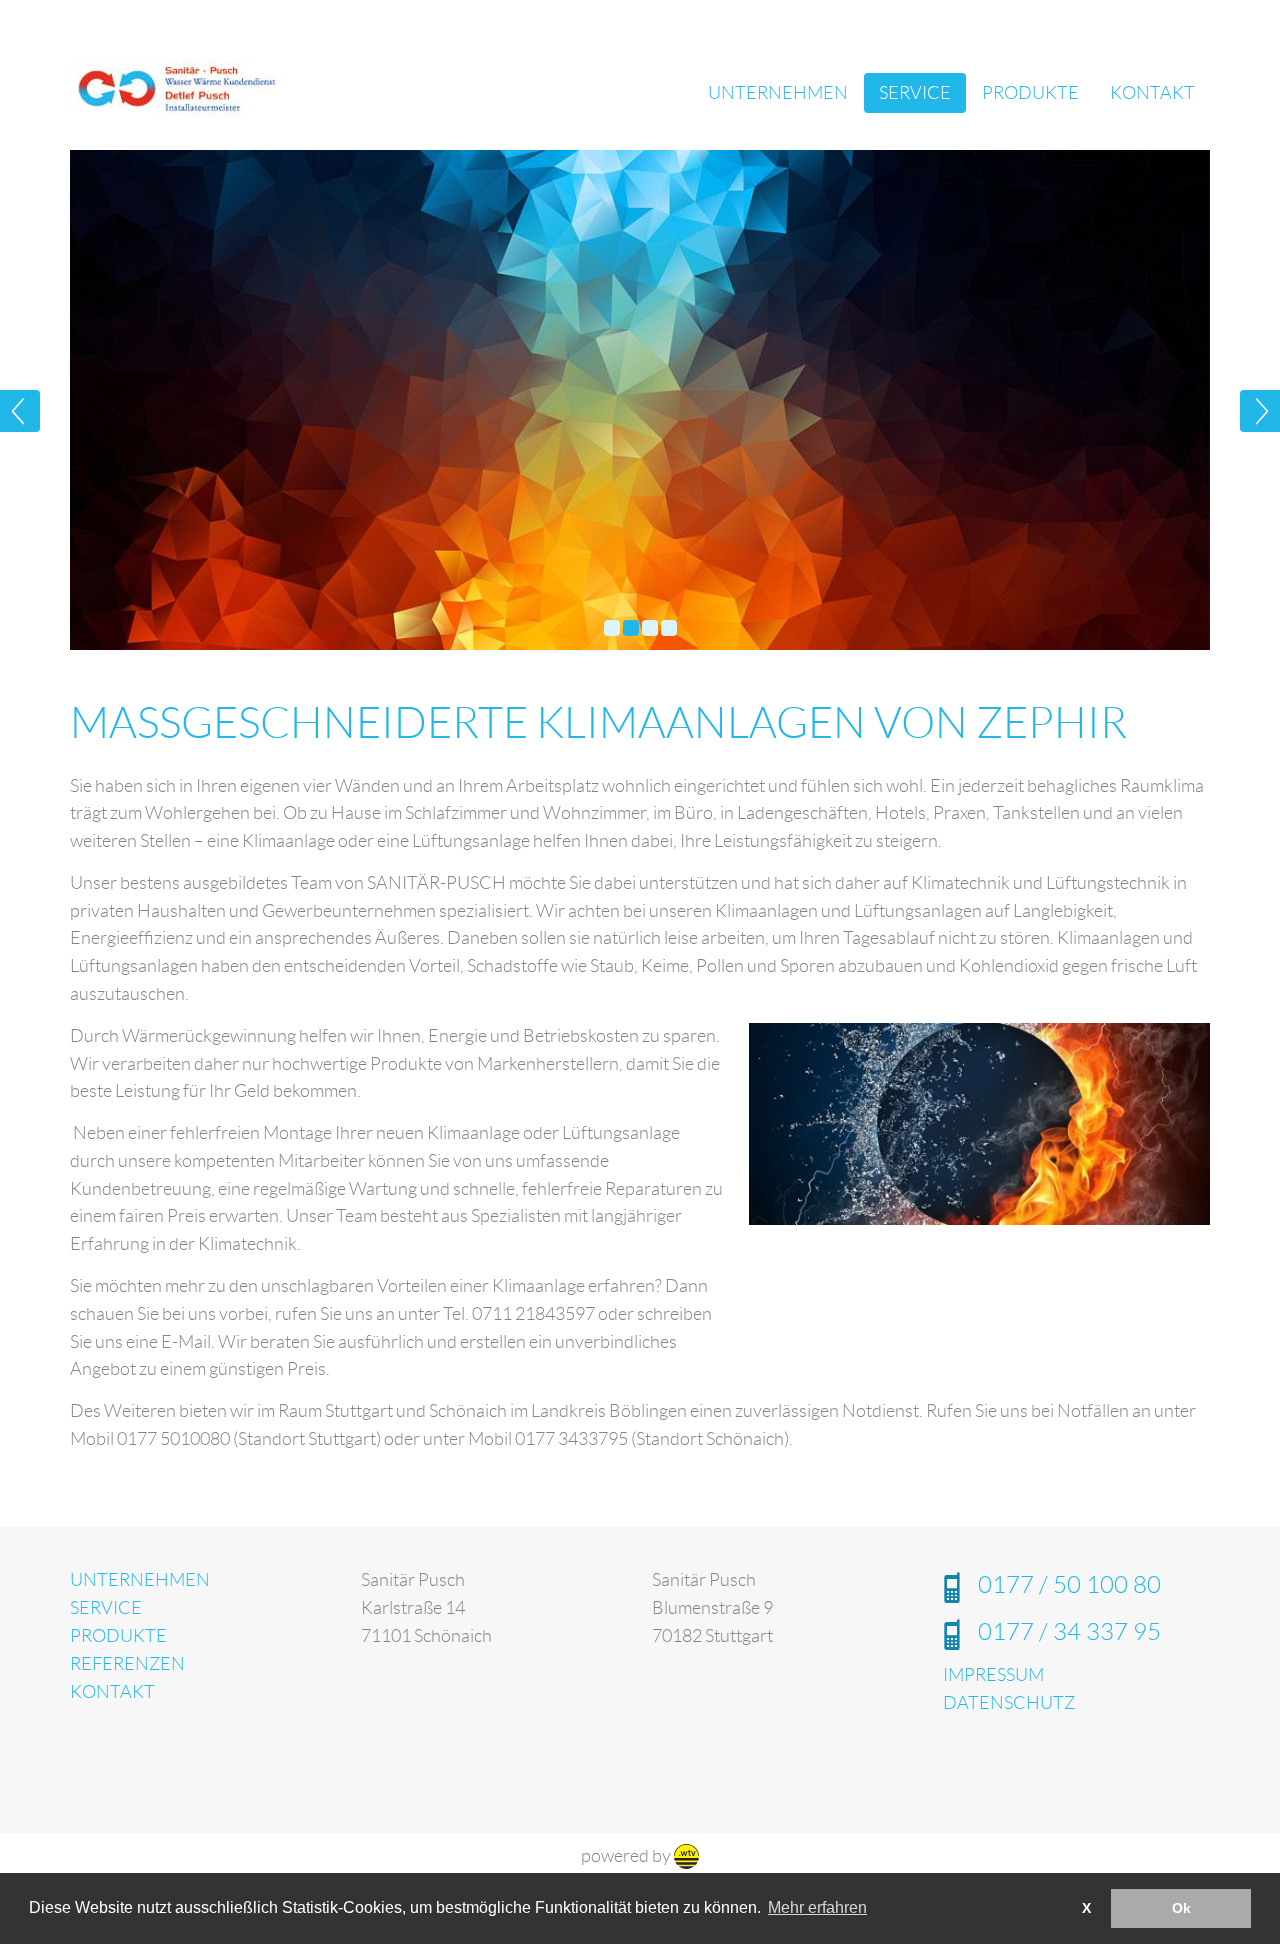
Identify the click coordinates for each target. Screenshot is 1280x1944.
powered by (627, 1856)
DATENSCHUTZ (1009, 1703)
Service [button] (915, 93)
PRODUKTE (118, 1636)
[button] (50, 400)
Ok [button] (1181, 1908)
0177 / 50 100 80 (1069, 1585)
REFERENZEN (127, 1664)
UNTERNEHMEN (140, 1580)
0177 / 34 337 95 (1069, 1632)
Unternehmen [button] (778, 93)
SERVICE (106, 1608)
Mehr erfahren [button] (817, 1907)
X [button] (1086, 1908)
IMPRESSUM (993, 1675)
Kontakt (1152, 93)
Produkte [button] (1030, 93)
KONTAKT (112, 1692)
